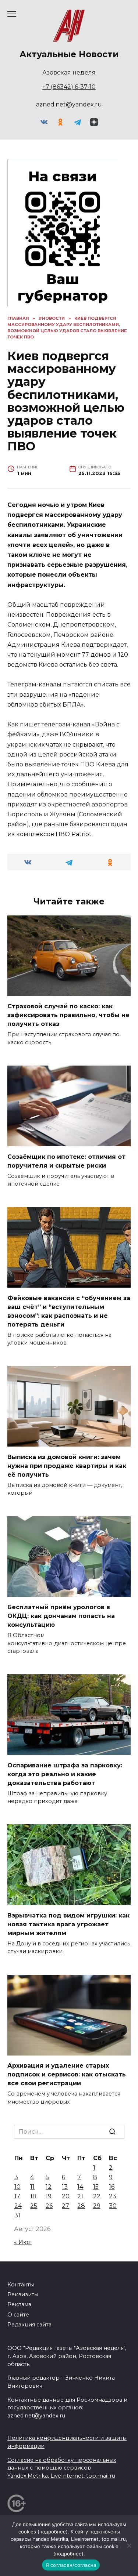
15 (96, 2187)
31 (17, 2215)
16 (112, 2187)
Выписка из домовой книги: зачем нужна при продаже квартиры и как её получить (67, 1465)
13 (65, 2187)
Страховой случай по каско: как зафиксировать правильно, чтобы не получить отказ (68, 1015)
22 (97, 2196)
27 (66, 2206)
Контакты (21, 2285)
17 (17, 2196)
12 (49, 2187)
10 (17, 2187)
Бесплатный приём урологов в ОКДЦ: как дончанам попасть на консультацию (61, 1616)
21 (80, 2196)
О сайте (18, 2315)
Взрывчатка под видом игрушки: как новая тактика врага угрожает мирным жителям (68, 1924)
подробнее (53, 2532)
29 (97, 2206)
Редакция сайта (29, 2325)
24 (18, 2206)
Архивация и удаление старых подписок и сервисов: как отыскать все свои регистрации (67, 2074)
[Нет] (129, 2546)
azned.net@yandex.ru (69, 104)
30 (113, 2206)
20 (66, 2196)
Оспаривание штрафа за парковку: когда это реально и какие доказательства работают (65, 1774)
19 (49, 2196)
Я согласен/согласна (71, 2565)
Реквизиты (23, 2294)
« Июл (23, 2242)
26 (49, 2206)
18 (33, 2196)
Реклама (19, 2304)
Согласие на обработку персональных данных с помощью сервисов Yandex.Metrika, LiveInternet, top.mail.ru (62, 2468)
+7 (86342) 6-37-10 (69, 87)
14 (80, 2187)
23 (113, 2196)
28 (81, 2206)
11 (32, 2187)
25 (34, 2206)
